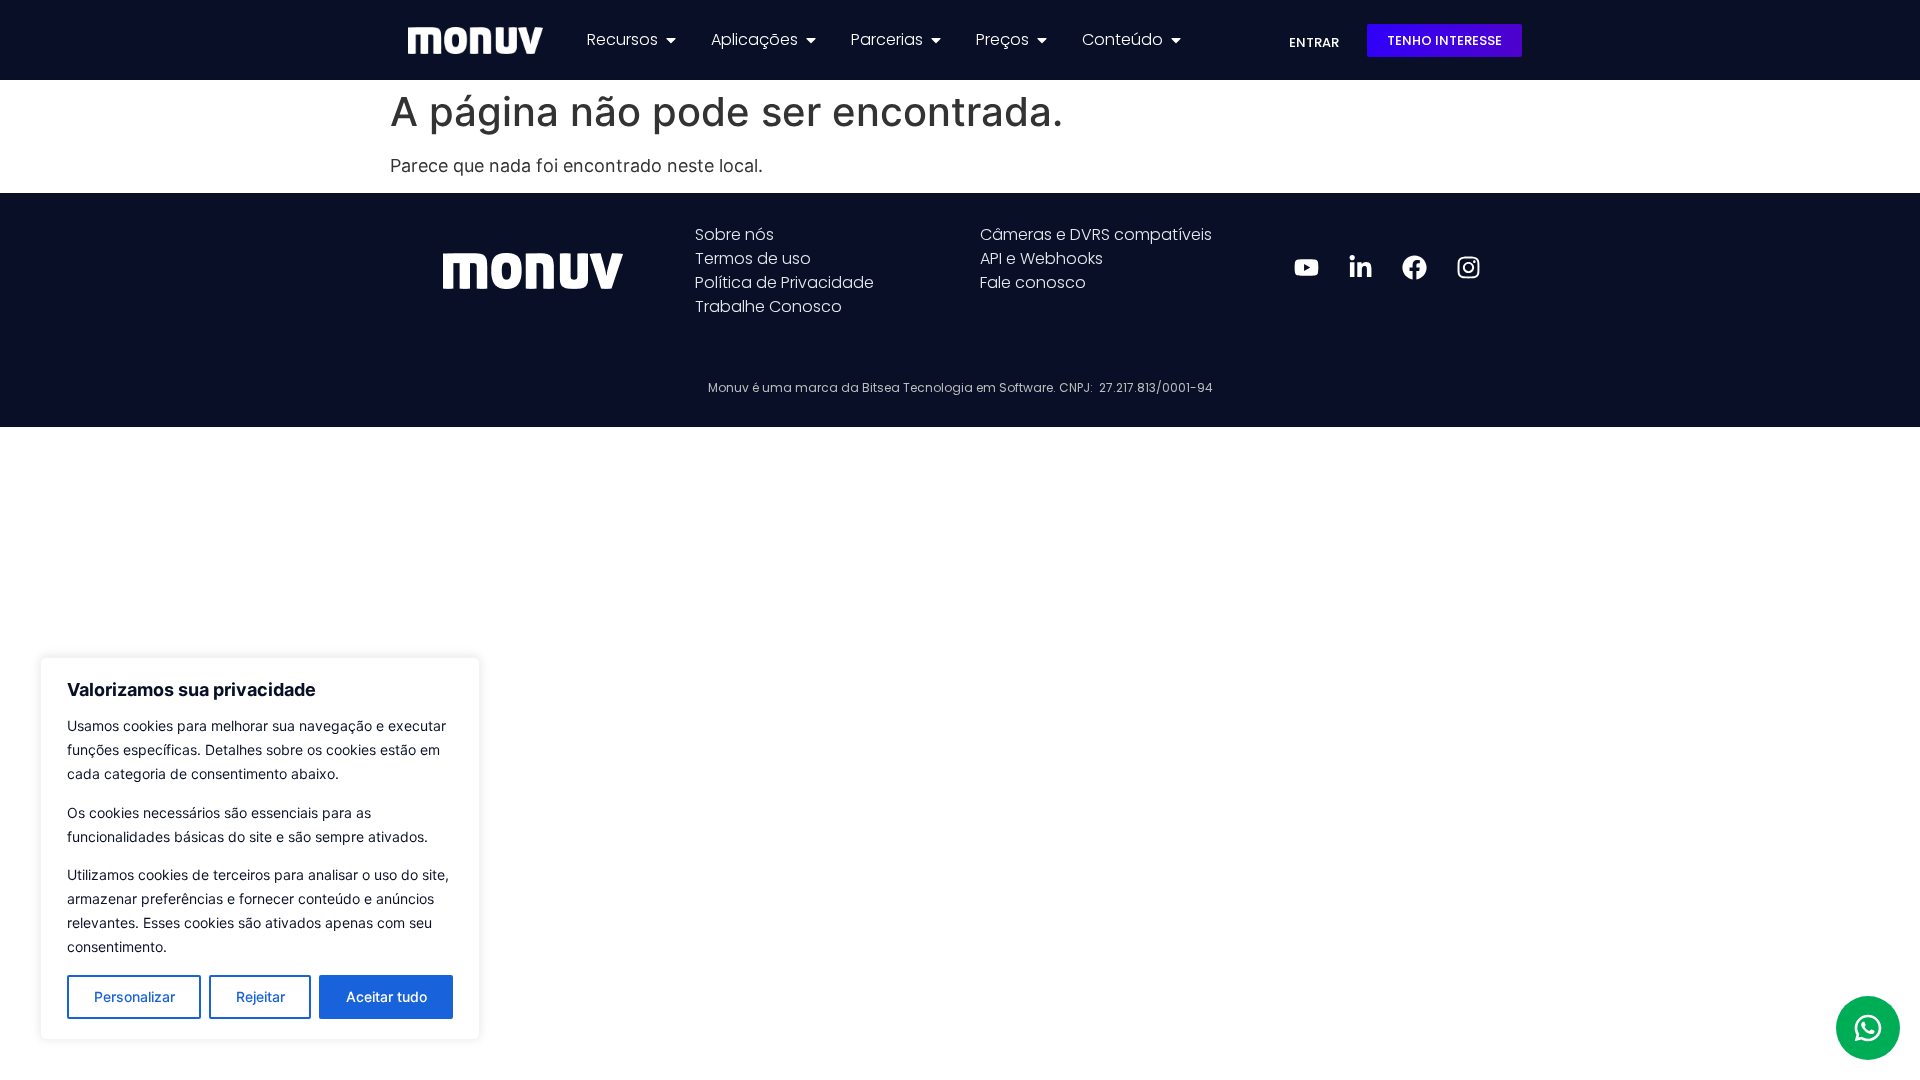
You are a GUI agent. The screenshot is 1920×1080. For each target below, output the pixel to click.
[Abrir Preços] (1042, 40)
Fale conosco (1033, 282)
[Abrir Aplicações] (811, 40)
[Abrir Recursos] (671, 40)
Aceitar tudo (386, 996)
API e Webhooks (1041, 258)
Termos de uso (753, 258)
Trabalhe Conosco (768, 306)
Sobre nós (734, 234)
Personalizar (134, 996)
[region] (260, 848)
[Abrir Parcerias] (936, 40)
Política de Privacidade (784, 282)
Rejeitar (260, 996)
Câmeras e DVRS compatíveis (1096, 234)
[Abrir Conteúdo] (1176, 40)
